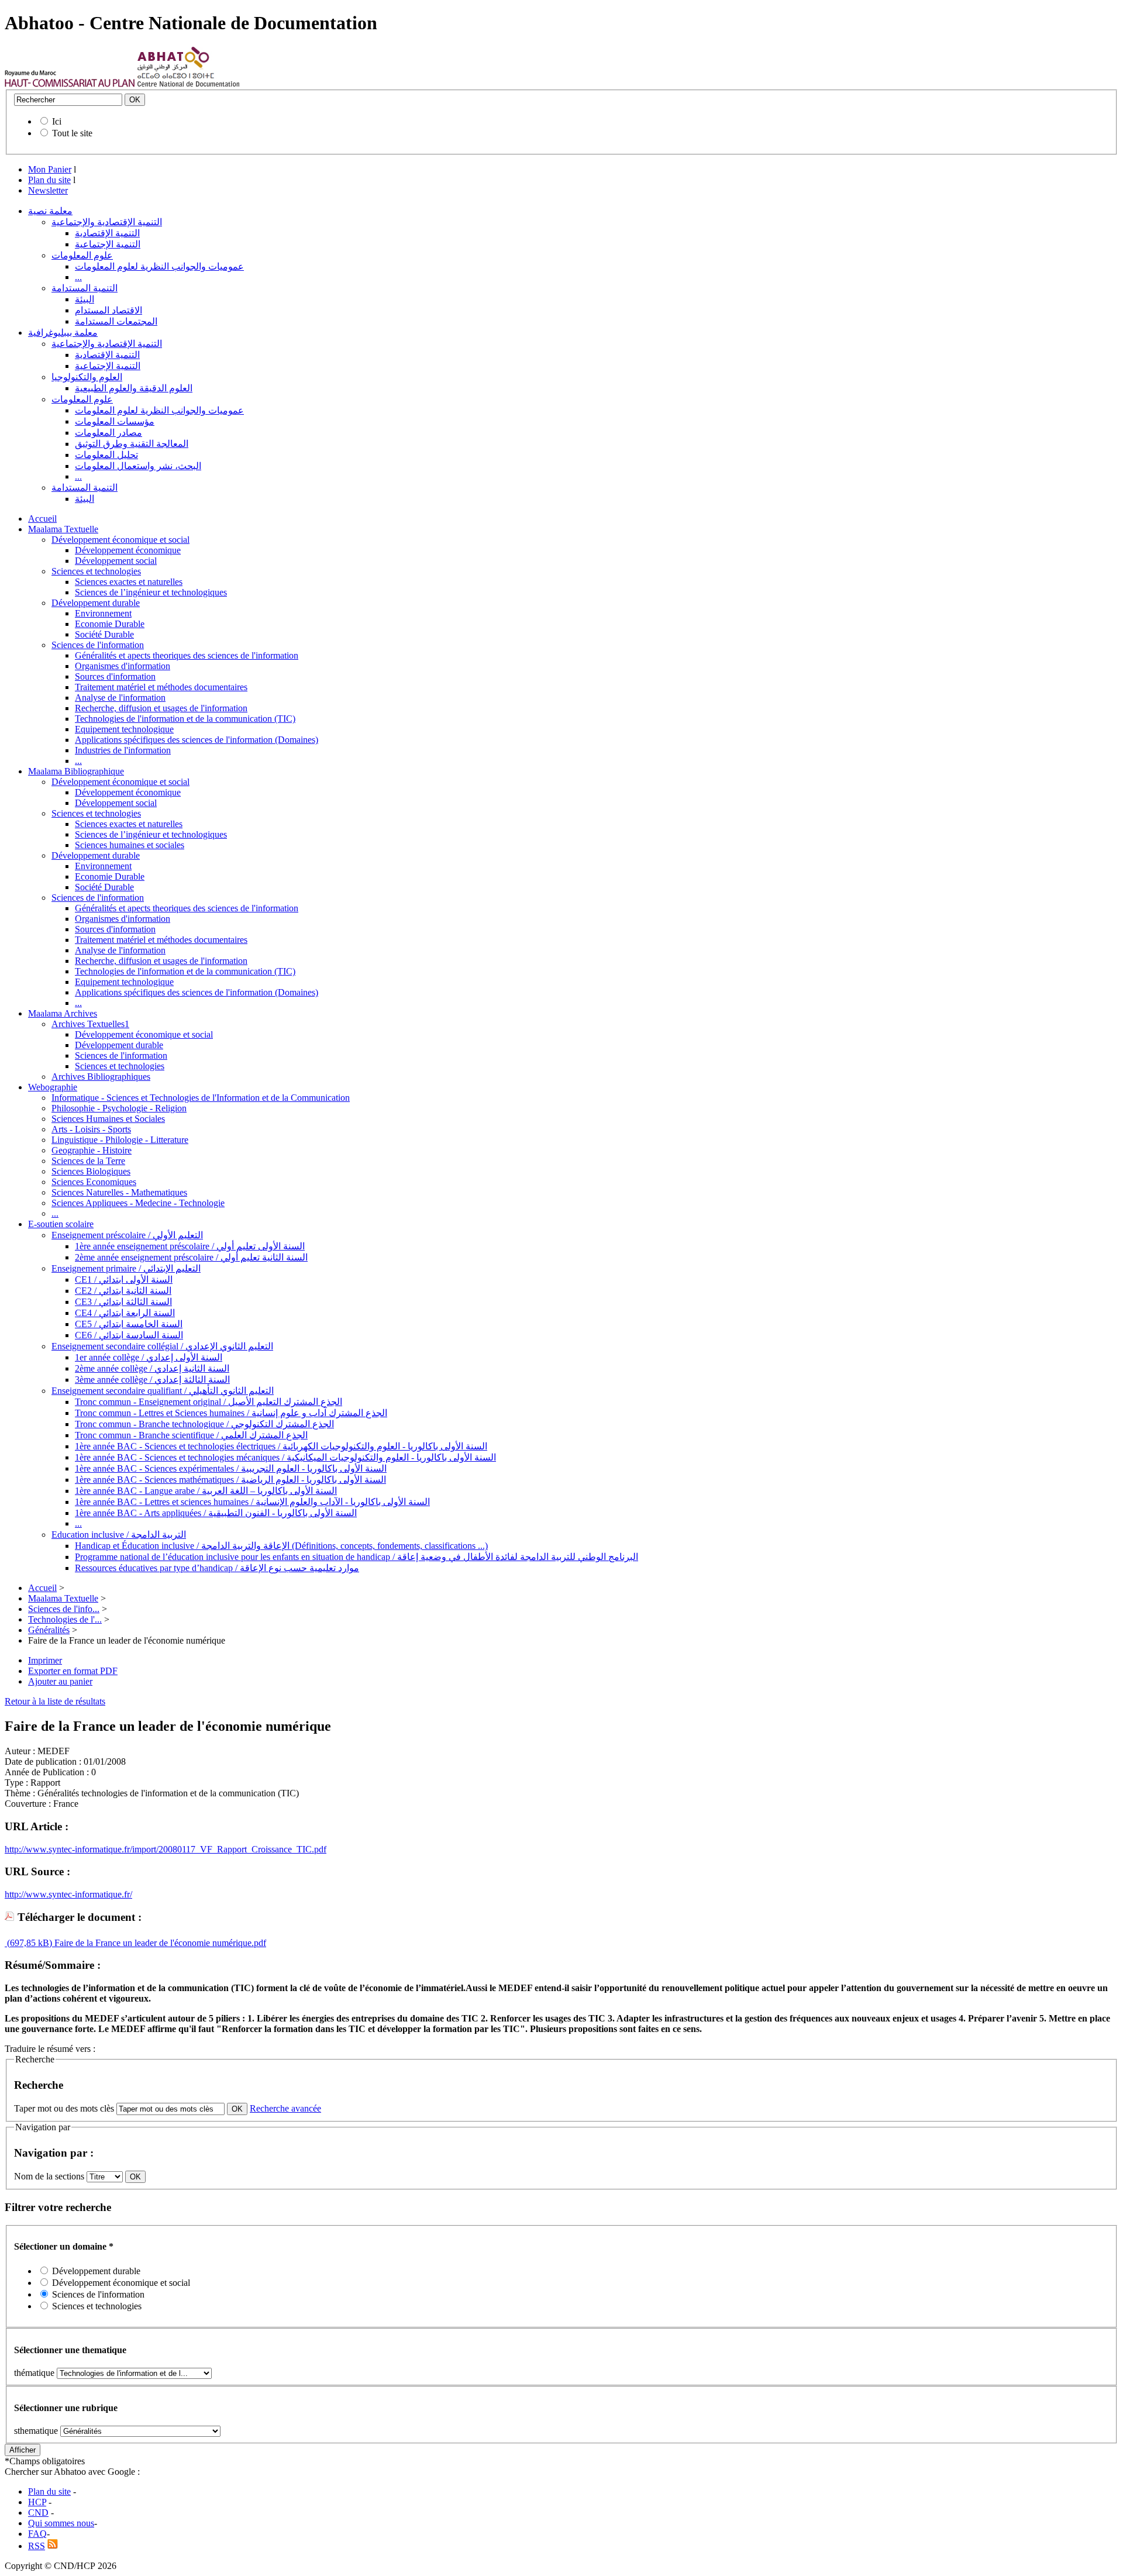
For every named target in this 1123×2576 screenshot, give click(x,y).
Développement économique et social (120, 540)
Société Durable (104, 634)
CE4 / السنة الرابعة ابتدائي (125, 1313)
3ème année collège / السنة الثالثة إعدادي (152, 1380)
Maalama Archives (63, 1013)
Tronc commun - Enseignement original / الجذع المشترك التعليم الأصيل (209, 1402)
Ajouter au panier (60, 1681)
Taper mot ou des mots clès (64, 2108)
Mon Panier (50, 169)
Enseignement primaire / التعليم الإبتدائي (126, 1268)
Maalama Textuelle (63, 529)
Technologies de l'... (65, 1619)
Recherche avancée (285, 2108)
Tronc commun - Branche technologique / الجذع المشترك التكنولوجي (204, 1424)
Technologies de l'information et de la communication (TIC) (185, 719)
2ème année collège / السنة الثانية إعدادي (152, 1368)
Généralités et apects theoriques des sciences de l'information (187, 655)
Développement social (116, 561)
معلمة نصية (50, 211)
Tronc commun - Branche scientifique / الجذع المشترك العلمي (191, 1435)
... (78, 277)
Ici (57, 121)
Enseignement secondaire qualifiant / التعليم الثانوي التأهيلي (163, 1391)
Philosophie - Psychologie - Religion (119, 1108)
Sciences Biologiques (91, 1171)
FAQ (37, 2534)
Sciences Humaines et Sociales (108, 1119)
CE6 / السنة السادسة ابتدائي (129, 1335)
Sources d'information (115, 676)
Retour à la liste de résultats (55, 1701)
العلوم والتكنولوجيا (87, 377)
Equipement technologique (124, 729)
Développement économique (128, 550)
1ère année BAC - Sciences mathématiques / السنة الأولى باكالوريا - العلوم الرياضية (230, 1480)
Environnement (103, 613)
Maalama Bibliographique (76, 771)
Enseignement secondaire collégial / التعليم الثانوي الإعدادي (162, 1346)
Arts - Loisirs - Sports (91, 1129)
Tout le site (72, 133)
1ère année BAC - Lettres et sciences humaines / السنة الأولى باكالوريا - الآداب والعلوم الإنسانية (252, 1502)
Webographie (53, 1087)
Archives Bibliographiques (101, 1077)
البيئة (85, 299)
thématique (34, 2373)
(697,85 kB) (28, 1943)
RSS (37, 2546)
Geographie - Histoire (92, 1150)
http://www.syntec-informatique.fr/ (68, 1894)
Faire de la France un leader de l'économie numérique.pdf (159, 1943)
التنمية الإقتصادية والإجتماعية (107, 222)
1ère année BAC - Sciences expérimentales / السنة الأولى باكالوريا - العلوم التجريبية (231, 1468)
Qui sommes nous (61, 2523)
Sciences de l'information (98, 645)
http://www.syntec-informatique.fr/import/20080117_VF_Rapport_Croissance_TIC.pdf (166, 1849)
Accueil (42, 519)
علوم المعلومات (82, 255)
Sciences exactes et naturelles (129, 582)
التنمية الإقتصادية (107, 233)
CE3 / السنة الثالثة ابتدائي (123, 1302)
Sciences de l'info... (64, 1609)
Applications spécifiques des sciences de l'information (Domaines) (197, 740)
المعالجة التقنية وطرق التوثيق (132, 444)
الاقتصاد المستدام (108, 310)
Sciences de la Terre (88, 1161)
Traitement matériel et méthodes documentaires (161, 687)
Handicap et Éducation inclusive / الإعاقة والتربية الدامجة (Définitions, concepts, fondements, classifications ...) (281, 1546)
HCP (37, 2502)
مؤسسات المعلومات (115, 421)
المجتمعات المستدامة (116, 321)
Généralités (49, 1630)
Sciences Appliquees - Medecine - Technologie (138, 1203)
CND (38, 2513)
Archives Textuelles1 (90, 1024)
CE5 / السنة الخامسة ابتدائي (129, 1324)
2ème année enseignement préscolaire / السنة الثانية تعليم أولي (191, 1257)
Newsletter (48, 190)
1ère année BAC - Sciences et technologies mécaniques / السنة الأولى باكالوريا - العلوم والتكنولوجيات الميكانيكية (285, 1457)
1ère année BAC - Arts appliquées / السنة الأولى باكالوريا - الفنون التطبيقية (216, 1513)
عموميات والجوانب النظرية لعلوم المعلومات (159, 266)
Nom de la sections (50, 2176)
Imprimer (45, 1660)
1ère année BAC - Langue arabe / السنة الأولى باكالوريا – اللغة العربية (206, 1491)
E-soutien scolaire (61, 1224)
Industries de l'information (123, 750)
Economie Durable (110, 624)
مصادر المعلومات (108, 433)
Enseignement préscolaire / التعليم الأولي (127, 1235)
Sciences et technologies (96, 571)
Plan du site (49, 180)
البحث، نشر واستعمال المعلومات (138, 466)
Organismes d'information (123, 666)
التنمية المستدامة (85, 288)
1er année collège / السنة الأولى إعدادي (149, 1357)
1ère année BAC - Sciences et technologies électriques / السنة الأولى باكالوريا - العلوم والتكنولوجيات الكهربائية (281, 1446)
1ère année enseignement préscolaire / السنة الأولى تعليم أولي (190, 1246)
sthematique (36, 2431)
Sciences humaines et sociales (130, 845)
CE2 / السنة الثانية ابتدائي (123, 1291)
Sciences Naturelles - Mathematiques (119, 1192)
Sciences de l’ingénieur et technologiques (151, 592)
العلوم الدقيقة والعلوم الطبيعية (134, 388)
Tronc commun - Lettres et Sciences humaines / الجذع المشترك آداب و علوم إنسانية (231, 1413)
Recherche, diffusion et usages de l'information (161, 708)
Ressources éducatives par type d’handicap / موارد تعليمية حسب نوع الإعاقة (217, 1568)
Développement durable (96, 603)
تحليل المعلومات (106, 455)
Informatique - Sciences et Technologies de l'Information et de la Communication (201, 1098)
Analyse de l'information (120, 698)
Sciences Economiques (94, 1182)
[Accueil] (70, 84)
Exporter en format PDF (73, 1671)
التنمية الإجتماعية (108, 244)
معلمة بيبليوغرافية (63, 333)
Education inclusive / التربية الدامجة (119, 1535)
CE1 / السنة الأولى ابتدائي (124, 1280)
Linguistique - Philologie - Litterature (120, 1140)
